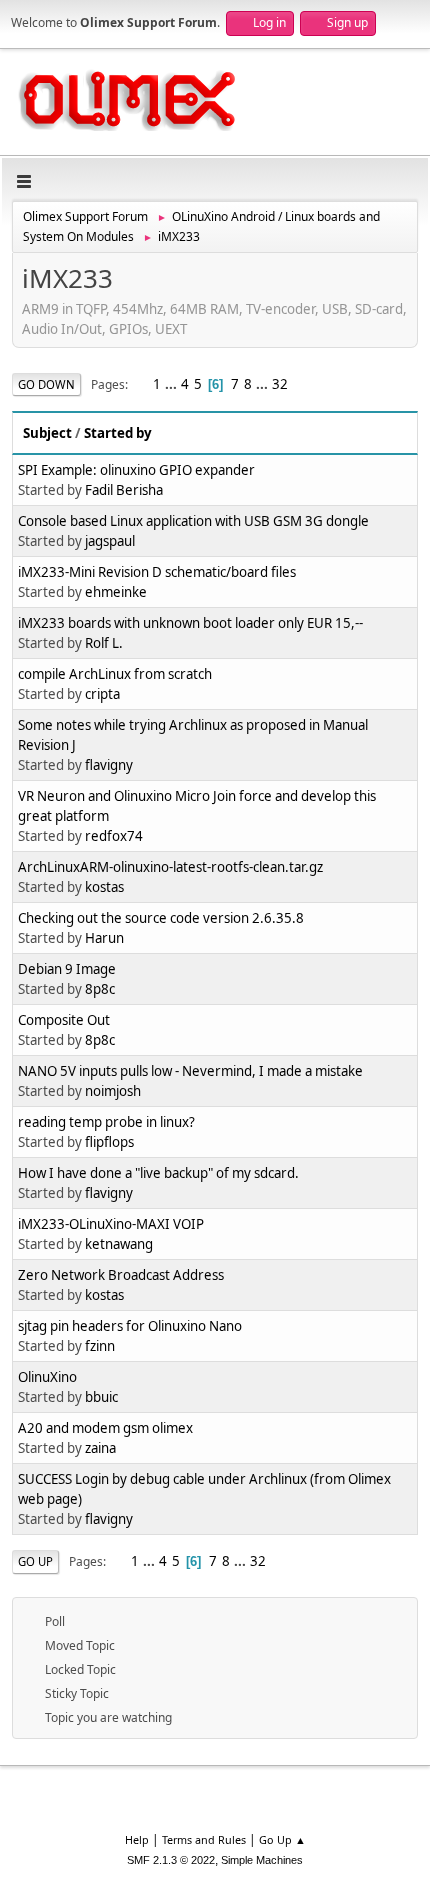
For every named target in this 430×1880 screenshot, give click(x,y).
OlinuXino (47, 1377)
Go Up (35, 1561)
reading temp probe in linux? (106, 1122)
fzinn (100, 1346)
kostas (104, 887)
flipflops (109, 1142)
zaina (100, 1448)
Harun (104, 938)
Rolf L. (104, 643)
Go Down (46, 384)
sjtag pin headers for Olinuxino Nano (130, 1326)
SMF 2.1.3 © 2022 (171, 1860)
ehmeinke (116, 592)
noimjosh (113, 1091)
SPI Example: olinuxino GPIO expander (136, 470)
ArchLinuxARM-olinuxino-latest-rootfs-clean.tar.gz (170, 867)
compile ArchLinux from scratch (115, 674)
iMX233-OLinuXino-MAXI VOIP (111, 1224)
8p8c (100, 989)
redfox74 (114, 836)
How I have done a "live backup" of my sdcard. (158, 1173)
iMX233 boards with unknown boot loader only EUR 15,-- (190, 623)
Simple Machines (262, 1860)
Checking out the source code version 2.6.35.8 (161, 918)
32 (280, 384)
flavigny (109, 765)
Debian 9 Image (67, 969)
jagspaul (110, 541)
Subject (47, 433)
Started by (118, 433)
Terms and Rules (204, 1839)
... (172, 384)
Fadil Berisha (124, 490)
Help (137, 1839)
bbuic (101, 1397)
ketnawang (119, 1244)
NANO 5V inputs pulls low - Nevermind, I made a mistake (190, 1071)
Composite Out (64, 1020)
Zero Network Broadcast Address (121, 1275)
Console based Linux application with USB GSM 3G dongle (193, 521)
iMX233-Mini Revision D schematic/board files (157, 572)
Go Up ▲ (282, 1839)
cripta (102, 694)
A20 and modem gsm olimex (105, 1428)
